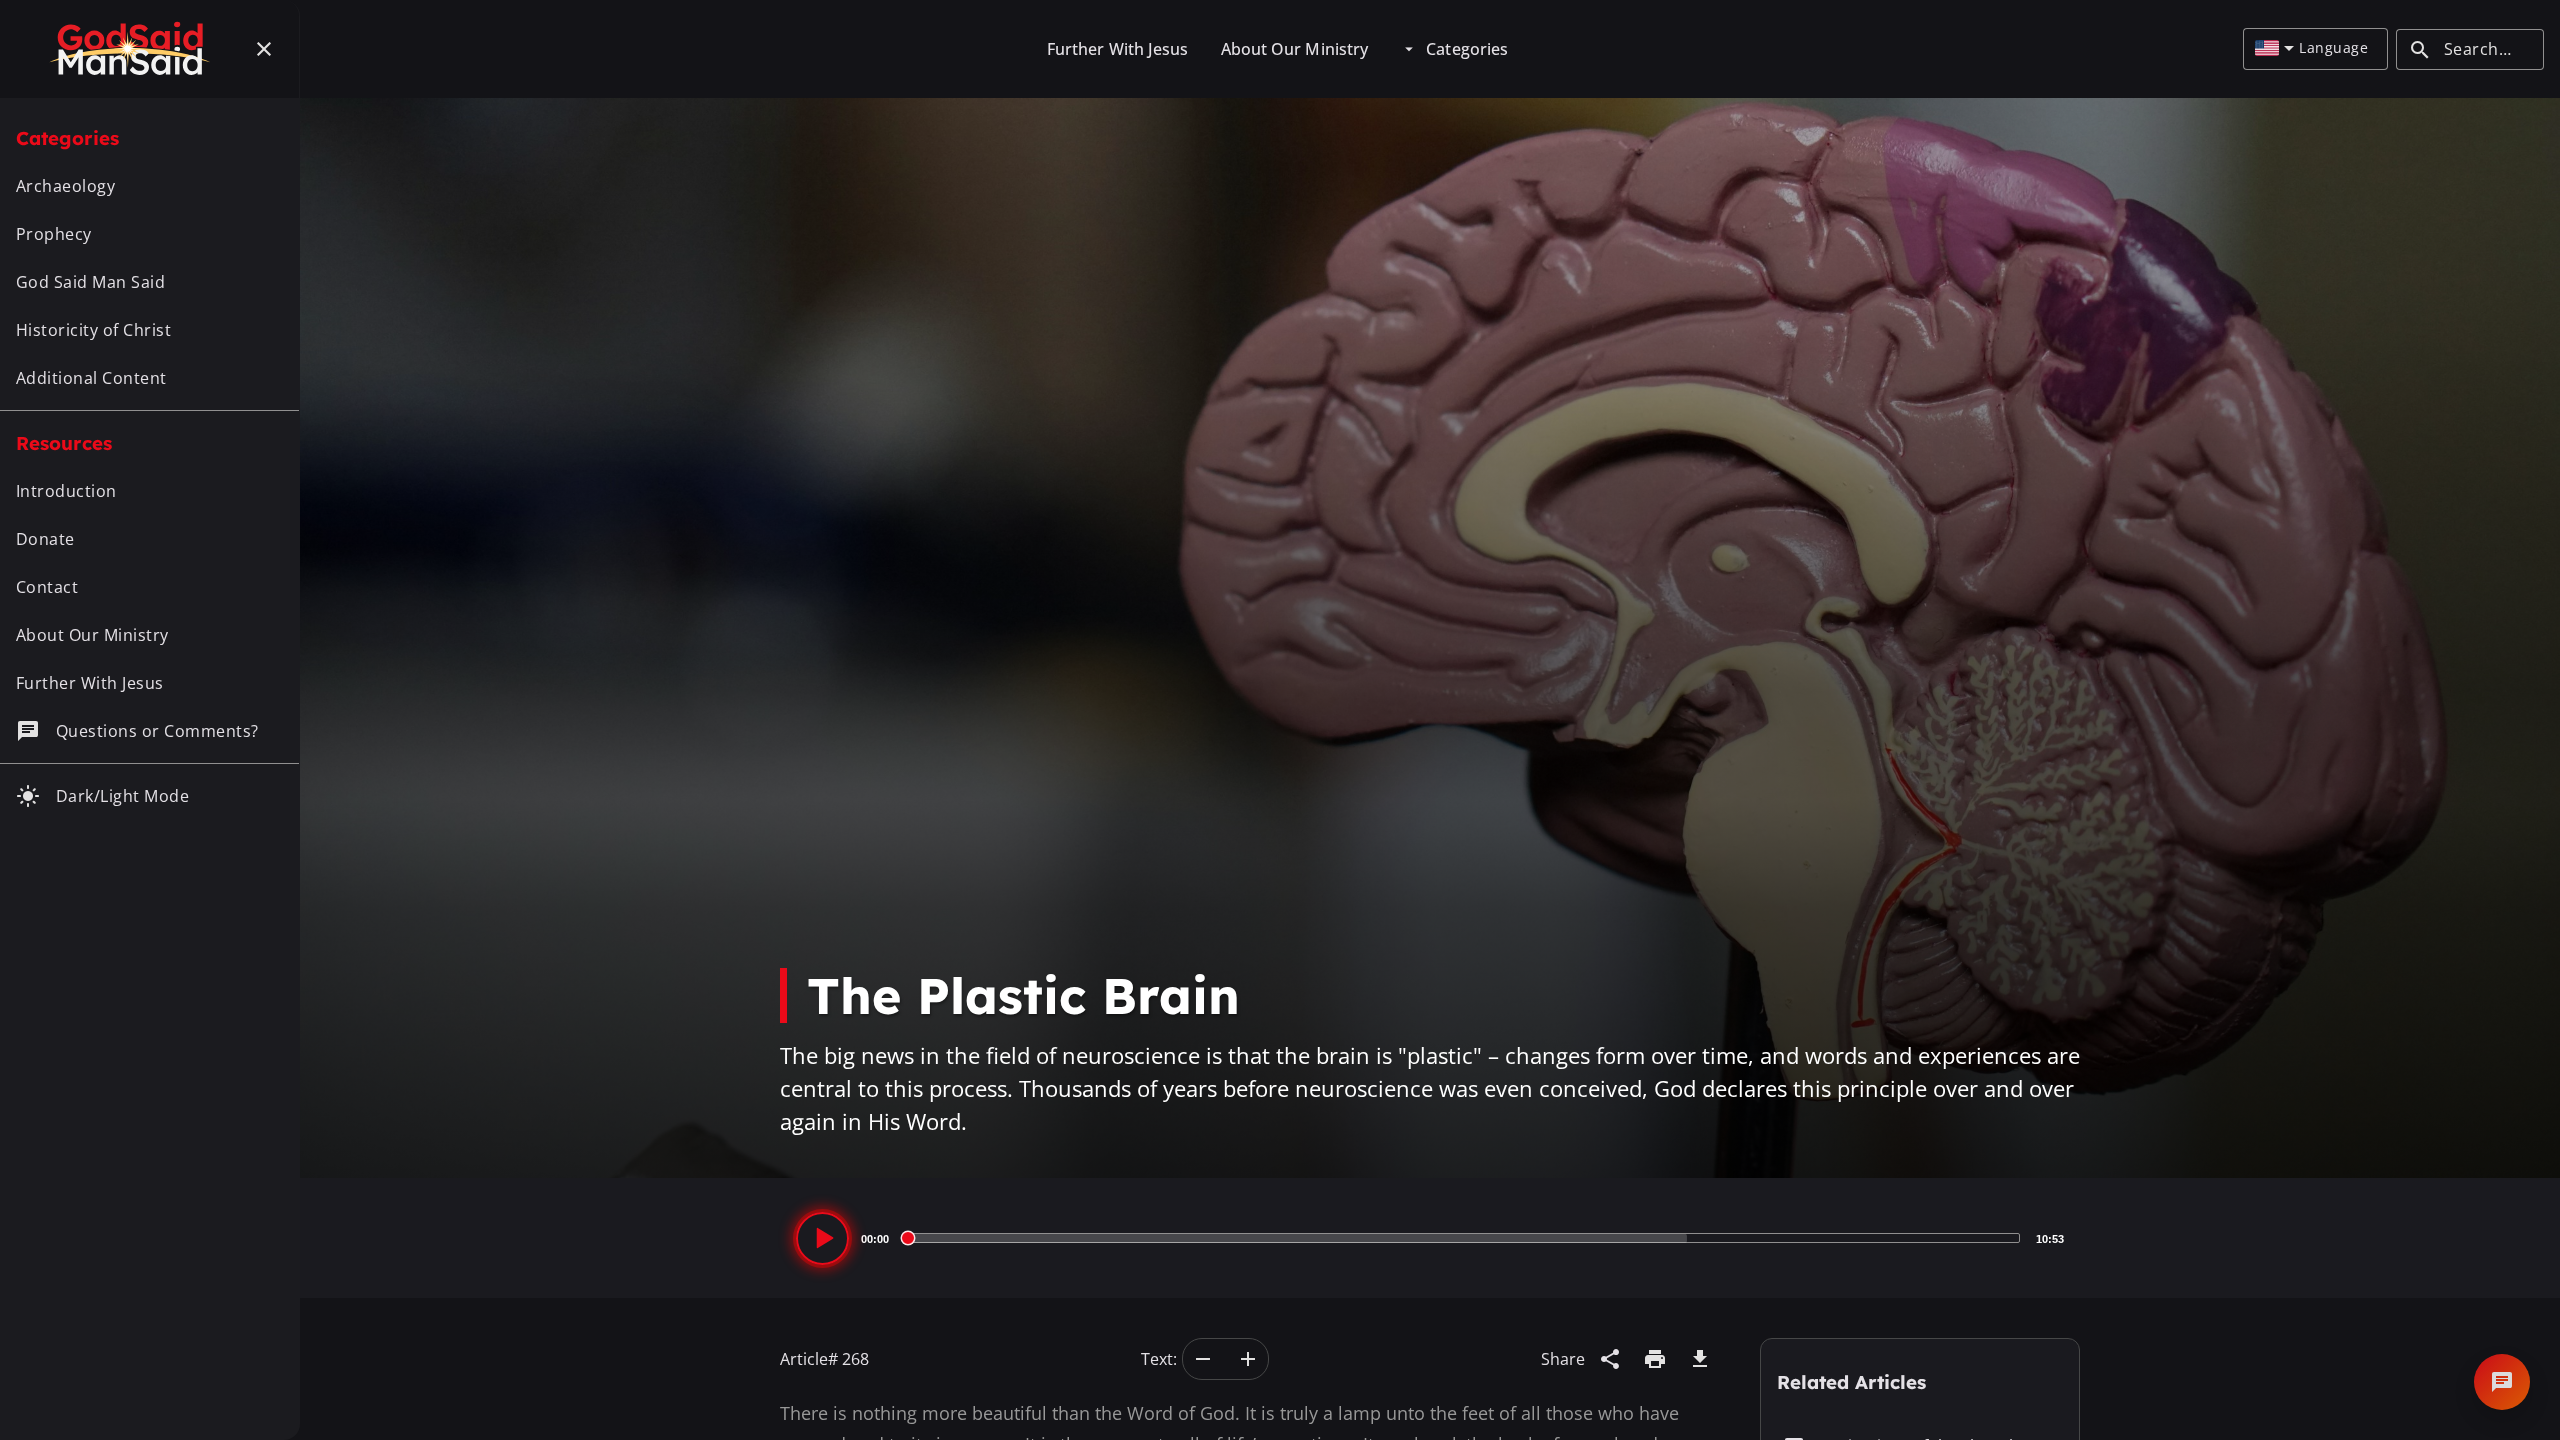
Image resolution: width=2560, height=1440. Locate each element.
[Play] (822, 1238)
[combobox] (2274, 49)
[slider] (1462, 1238)
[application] (1430, 1238)
